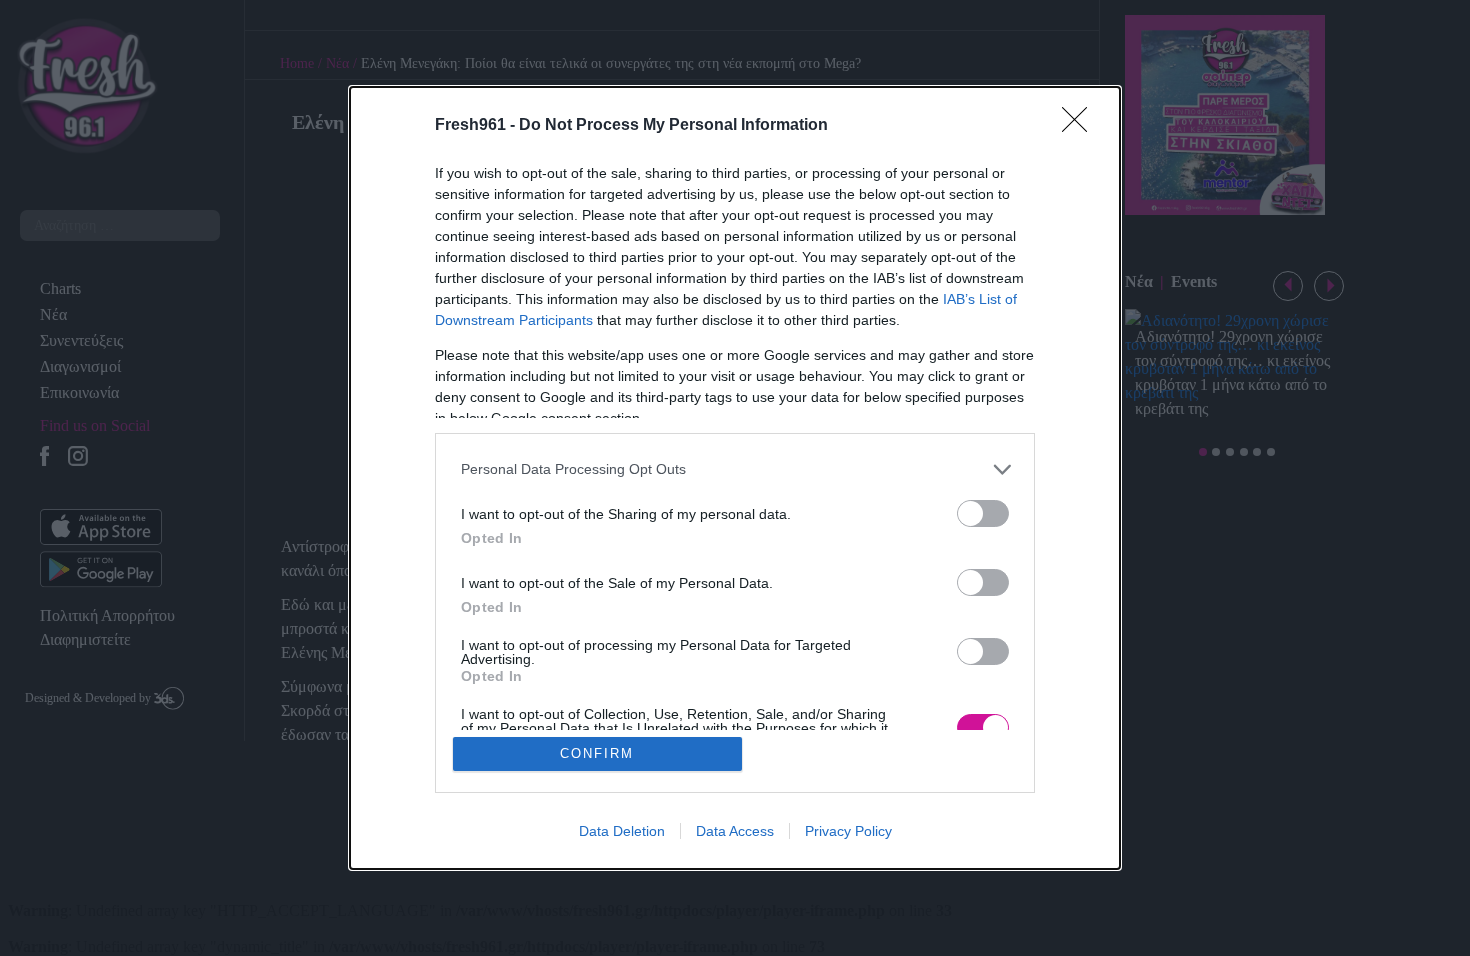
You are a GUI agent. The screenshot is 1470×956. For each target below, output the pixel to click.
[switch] (983, 513)
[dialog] (735, 478)
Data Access (735, 831)
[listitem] (735, 469)
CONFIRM (597, 753)
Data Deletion (622, 831)
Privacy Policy (848, 831)
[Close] (1081, 126)
